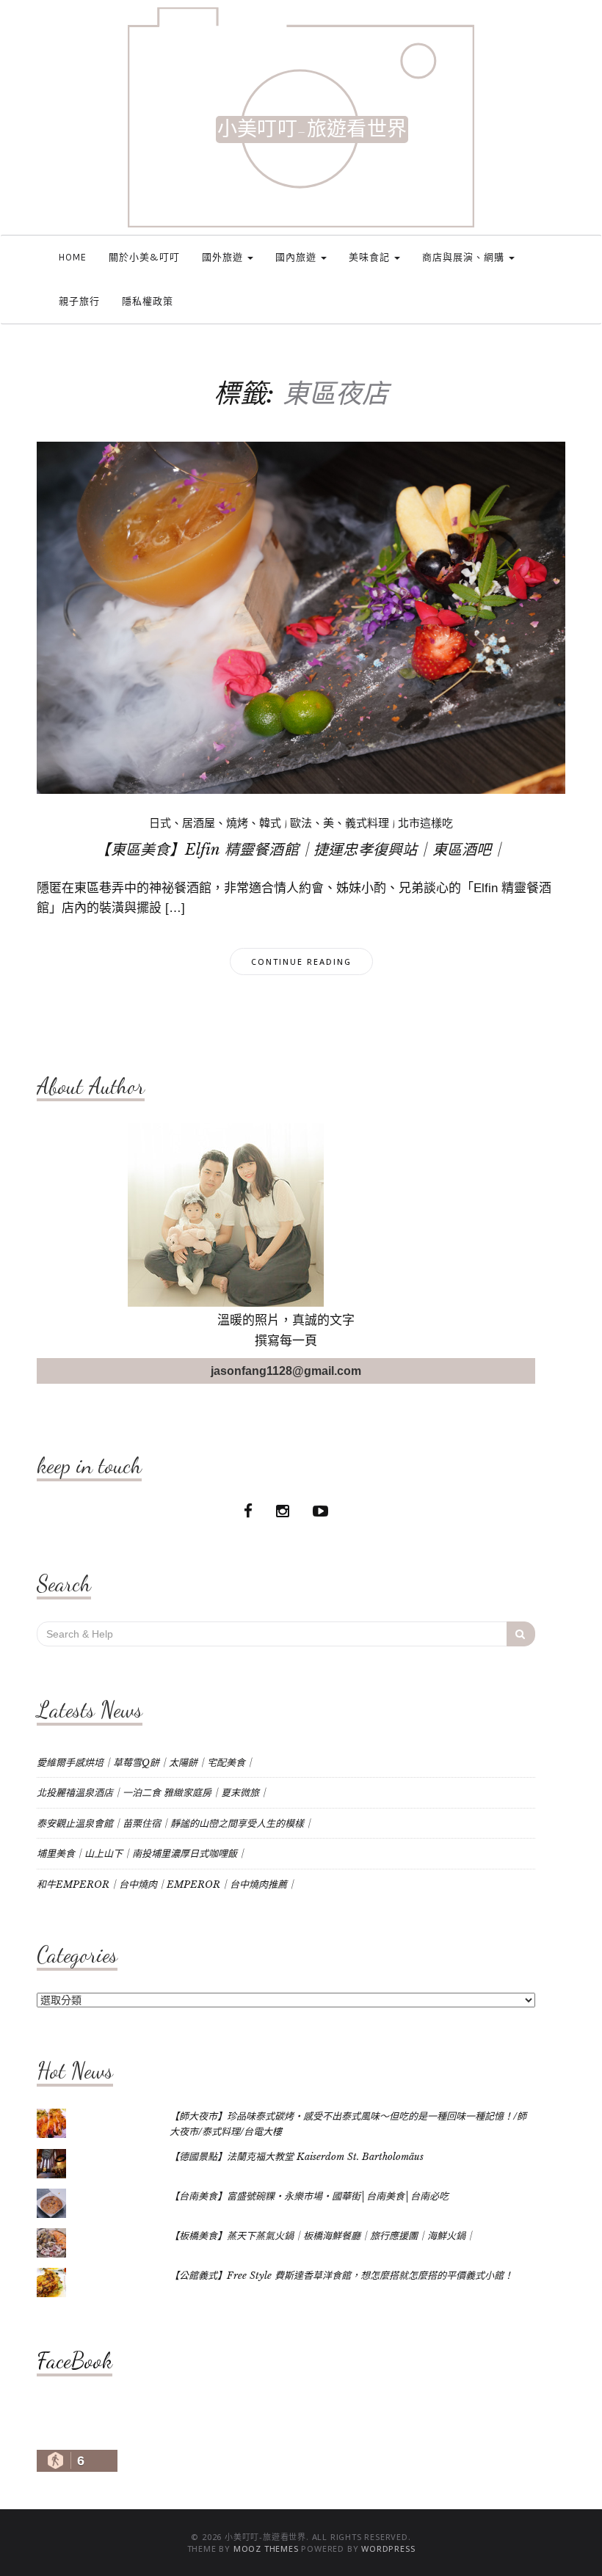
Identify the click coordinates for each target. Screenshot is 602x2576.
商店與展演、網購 (465, 257)
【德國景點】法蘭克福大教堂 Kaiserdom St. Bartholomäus (297, 2157)
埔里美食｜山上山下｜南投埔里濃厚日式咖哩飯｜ (142, 1854)
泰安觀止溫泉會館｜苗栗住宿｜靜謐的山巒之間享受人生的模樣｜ (175, 1824)
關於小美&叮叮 (144, 257)
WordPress (388, 2548)
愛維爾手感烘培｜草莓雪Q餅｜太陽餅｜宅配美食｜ (146, 1763)
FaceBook (75, 2360)
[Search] (521, 1634)
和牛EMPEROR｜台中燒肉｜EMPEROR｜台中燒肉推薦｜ (167, 1884)
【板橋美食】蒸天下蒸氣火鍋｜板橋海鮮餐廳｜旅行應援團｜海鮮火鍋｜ (322, 2236)
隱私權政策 (148, 301)
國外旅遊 (224, 257)
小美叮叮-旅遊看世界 (312, 129)
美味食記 (371, 257)
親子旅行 (79, 301)
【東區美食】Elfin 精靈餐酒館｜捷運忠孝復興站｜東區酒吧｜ (301, 850)
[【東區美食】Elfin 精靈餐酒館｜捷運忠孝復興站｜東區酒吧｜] (301, 617)
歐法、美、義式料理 (340, 823)
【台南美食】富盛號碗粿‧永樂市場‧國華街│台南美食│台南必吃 (309, 2196)
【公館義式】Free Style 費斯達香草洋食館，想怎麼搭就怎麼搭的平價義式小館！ (341, 2276)
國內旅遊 (297, 257)
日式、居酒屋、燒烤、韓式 (215, 823)
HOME (73, 257)
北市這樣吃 (425, 823)
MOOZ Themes (266, 2548)
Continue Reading (301, 962)
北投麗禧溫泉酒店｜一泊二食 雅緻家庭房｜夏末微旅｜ (153, 1793)
